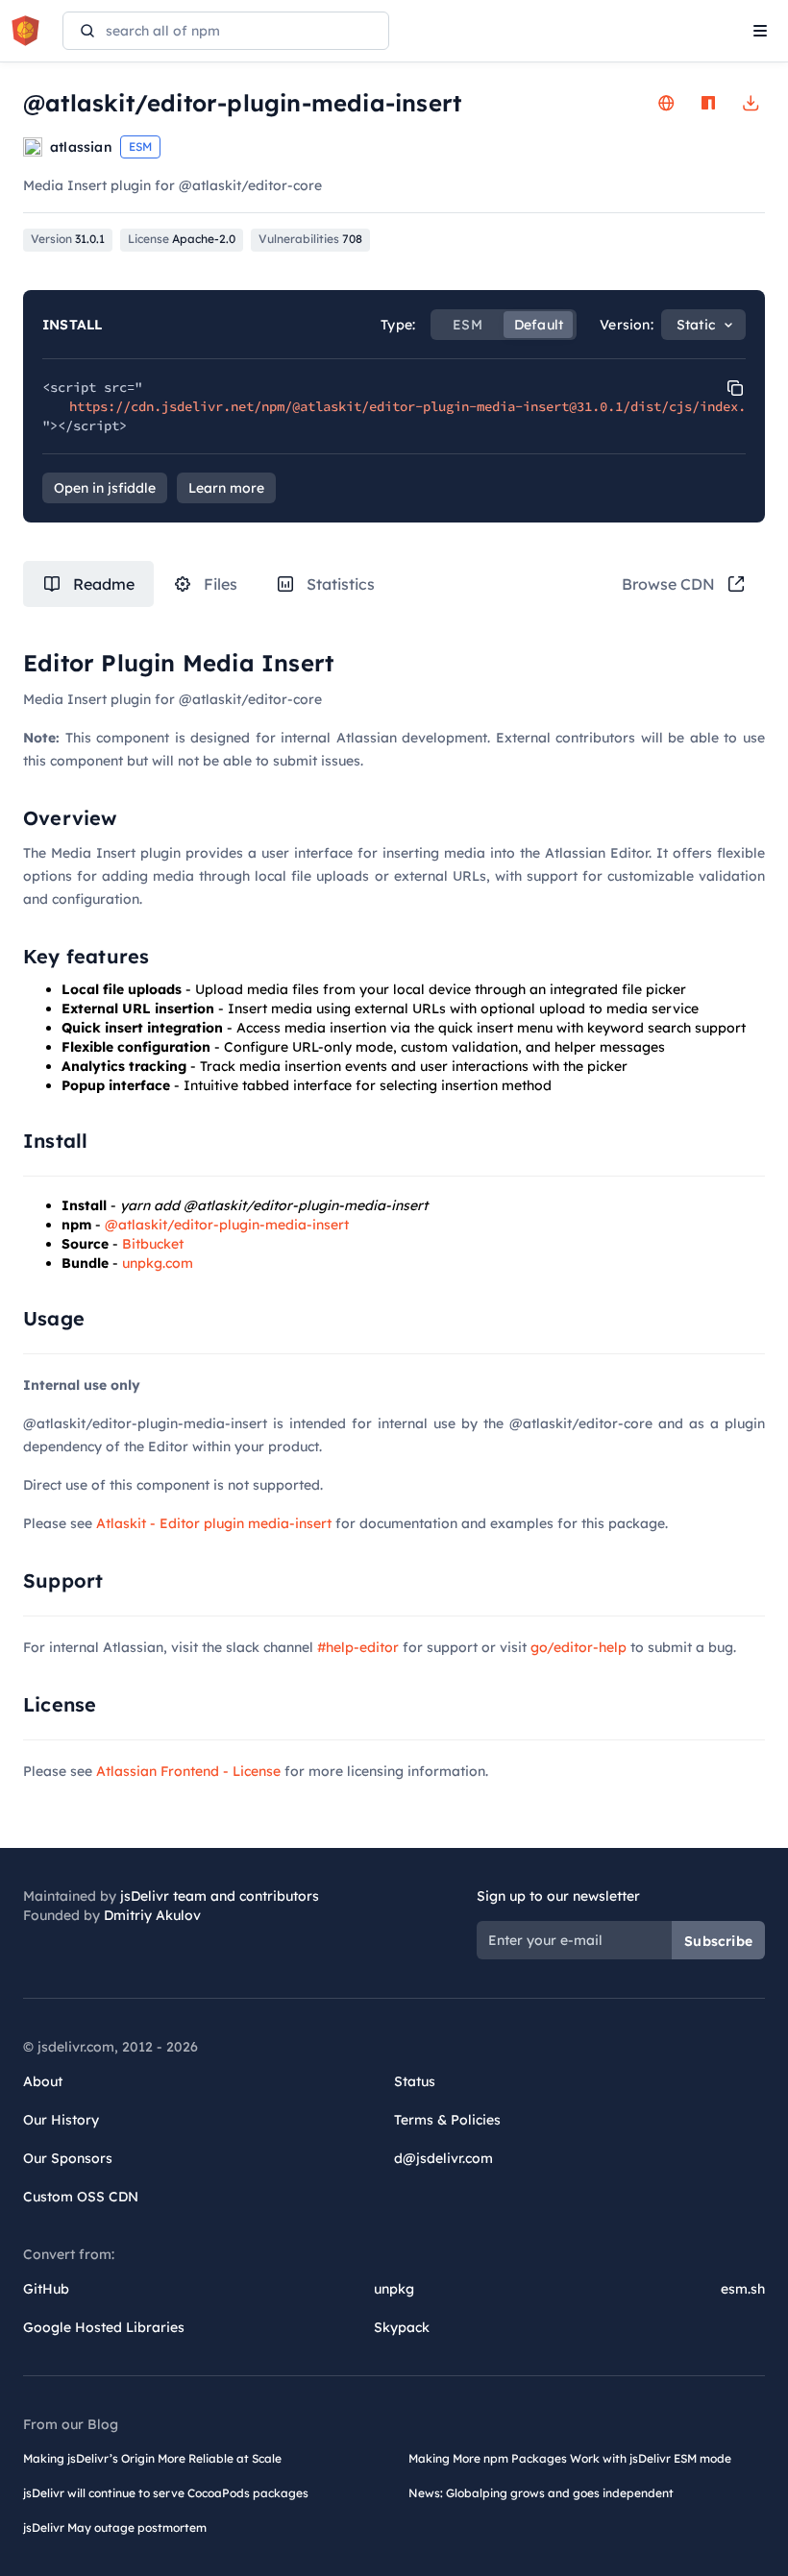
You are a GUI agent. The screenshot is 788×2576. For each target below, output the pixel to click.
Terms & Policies (447, 2120)
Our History (61, 2120)
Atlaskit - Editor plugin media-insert (214, 1523)
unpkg (394, 2289)
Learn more (226, 488)
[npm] (708, 103)
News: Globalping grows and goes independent (541, 2493)
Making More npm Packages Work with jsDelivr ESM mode (570, 2458)
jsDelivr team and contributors (220, 1896)
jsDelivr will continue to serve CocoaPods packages (166, 2493)
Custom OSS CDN (81, 2197)
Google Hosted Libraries (104, 2327)
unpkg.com (158, 1263)
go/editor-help (579, 1647)
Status (415, 2081)
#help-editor (358, 1647)
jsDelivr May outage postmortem (115, 2527)
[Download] (751, 103)
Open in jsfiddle (105, 488)
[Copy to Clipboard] (735, 388)
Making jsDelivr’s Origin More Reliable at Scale (152, 2458)
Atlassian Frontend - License (188, 1771)
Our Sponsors (68, 2158)
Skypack (402, 2327)
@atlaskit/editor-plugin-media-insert (227, 1225)
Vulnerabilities (310, 239)
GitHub (46, 2289)
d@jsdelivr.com (443, 2158)
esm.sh (743, 2289)
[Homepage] (666, 103)
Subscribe (718, 1941)
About (43, 2081)
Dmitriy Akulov (152, 1915)
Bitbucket (153, 1244)
